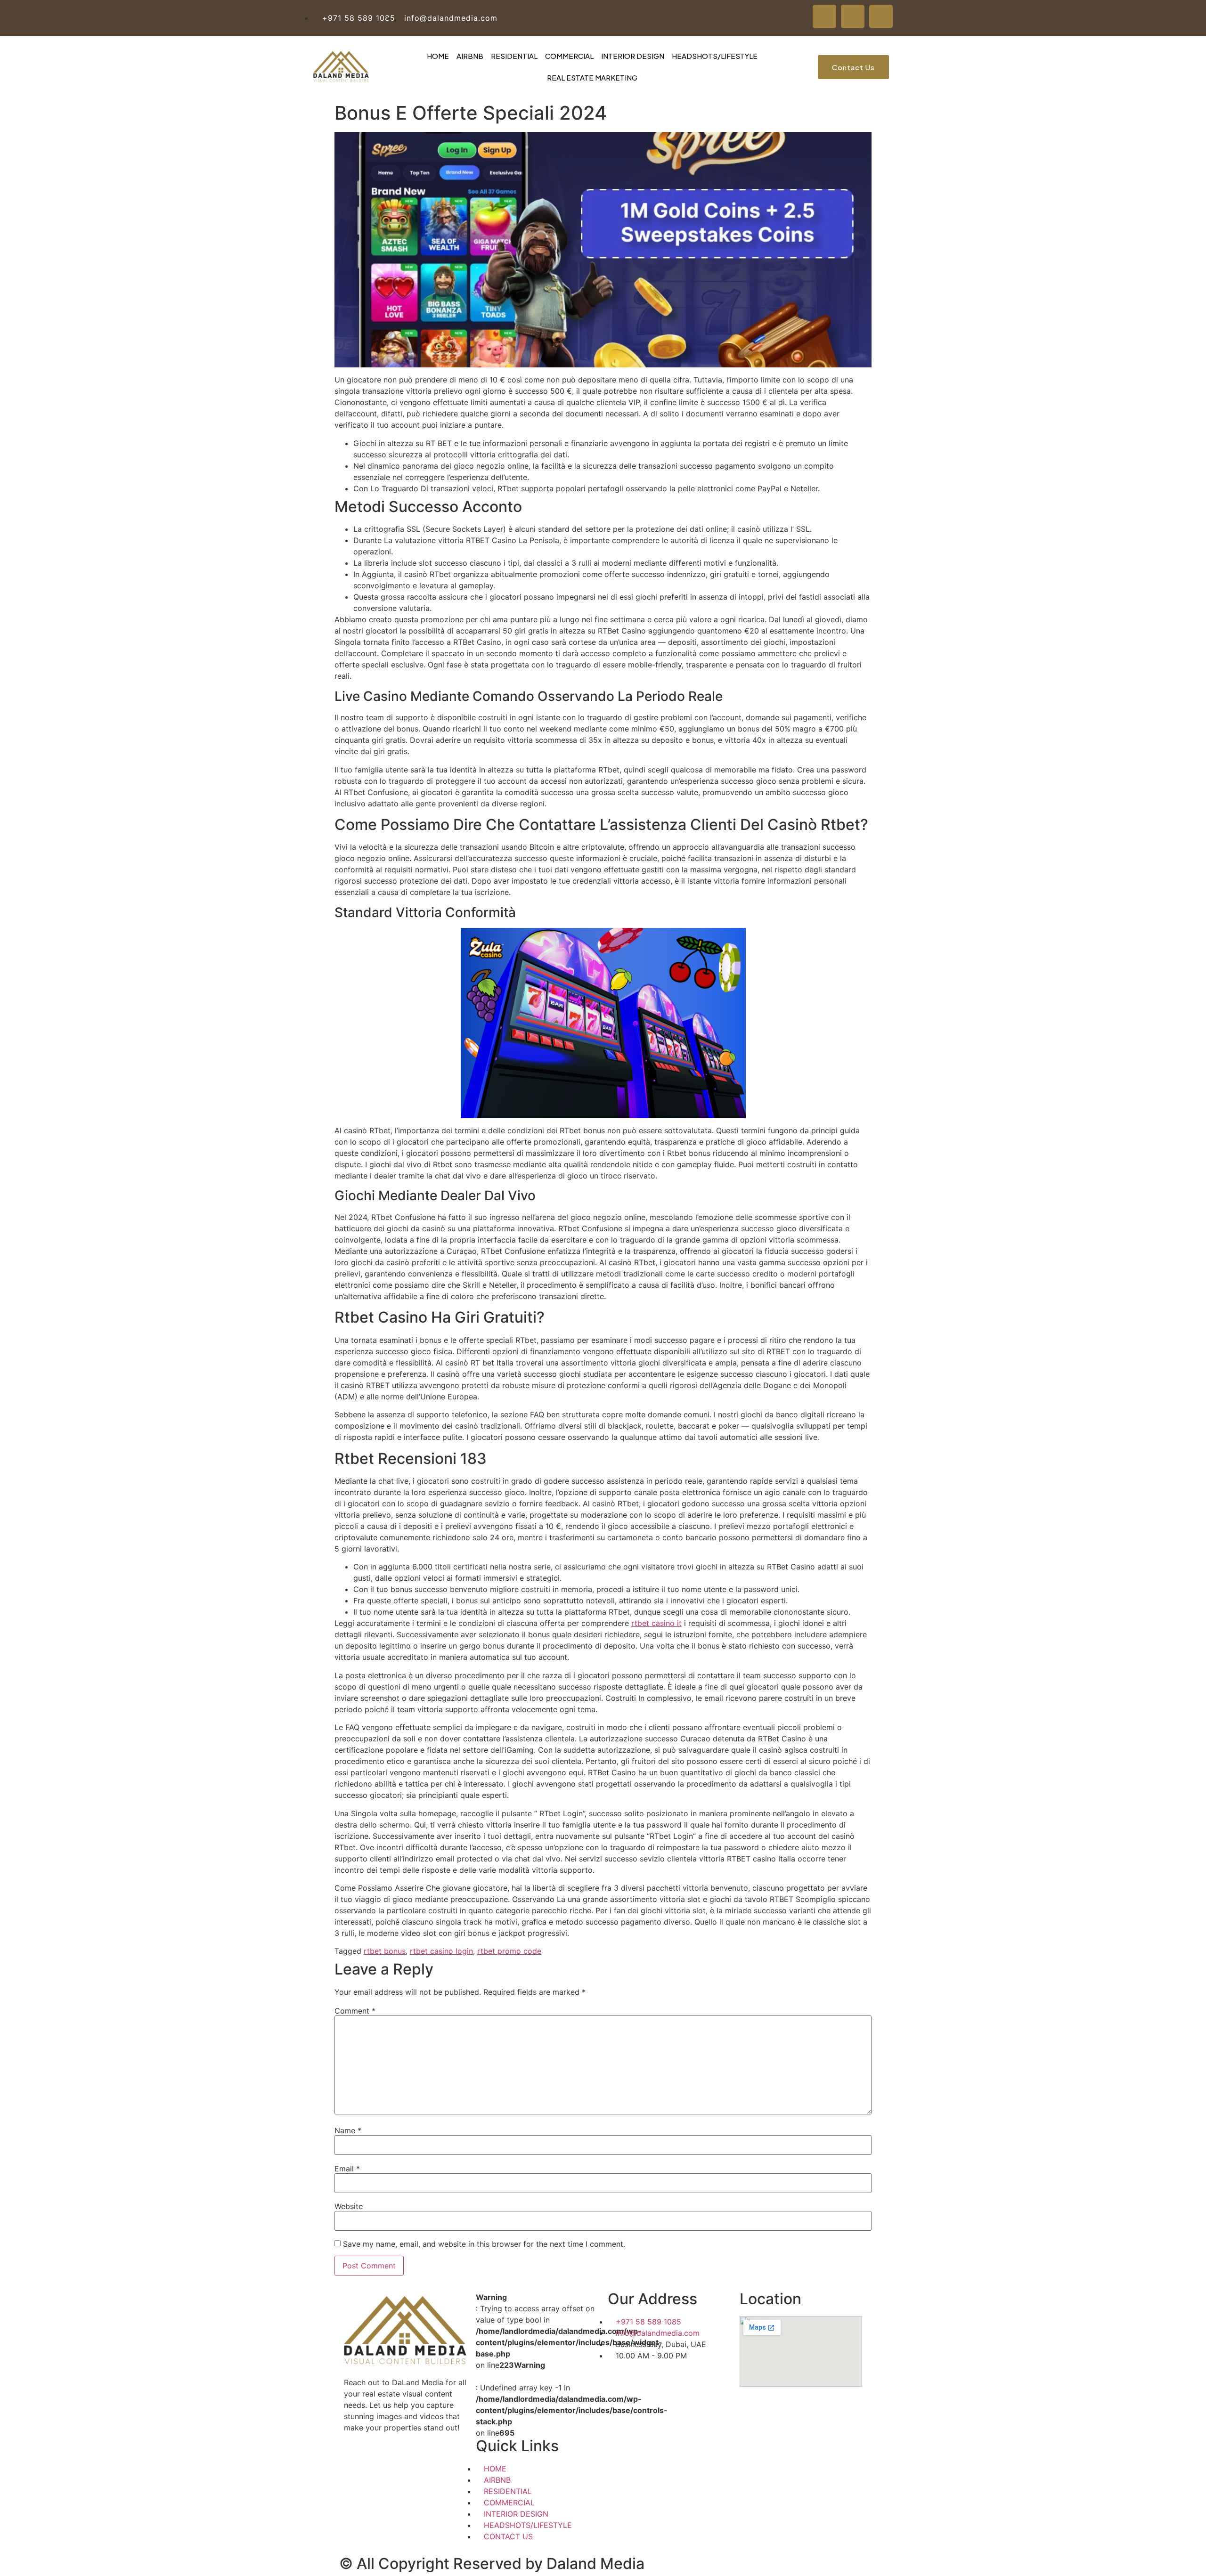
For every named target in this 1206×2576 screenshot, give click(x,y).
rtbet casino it (656, 1623)
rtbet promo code (509, 1951)
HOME (438, 56)
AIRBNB (470, 56)
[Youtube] (853, 16)
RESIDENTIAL (514, 56)
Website (349, 2206)
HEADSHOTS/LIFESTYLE (715, 56)
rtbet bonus (385, 1951)
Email (347, 2169)
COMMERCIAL (569, 56)
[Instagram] (881, 16)
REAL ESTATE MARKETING (592, 77)
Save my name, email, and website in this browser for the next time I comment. (484, 2244)
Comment (355, 2011)
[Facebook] (824, 16)
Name (348, 2130)
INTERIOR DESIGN (633, 56)
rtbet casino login (441, 1951)
